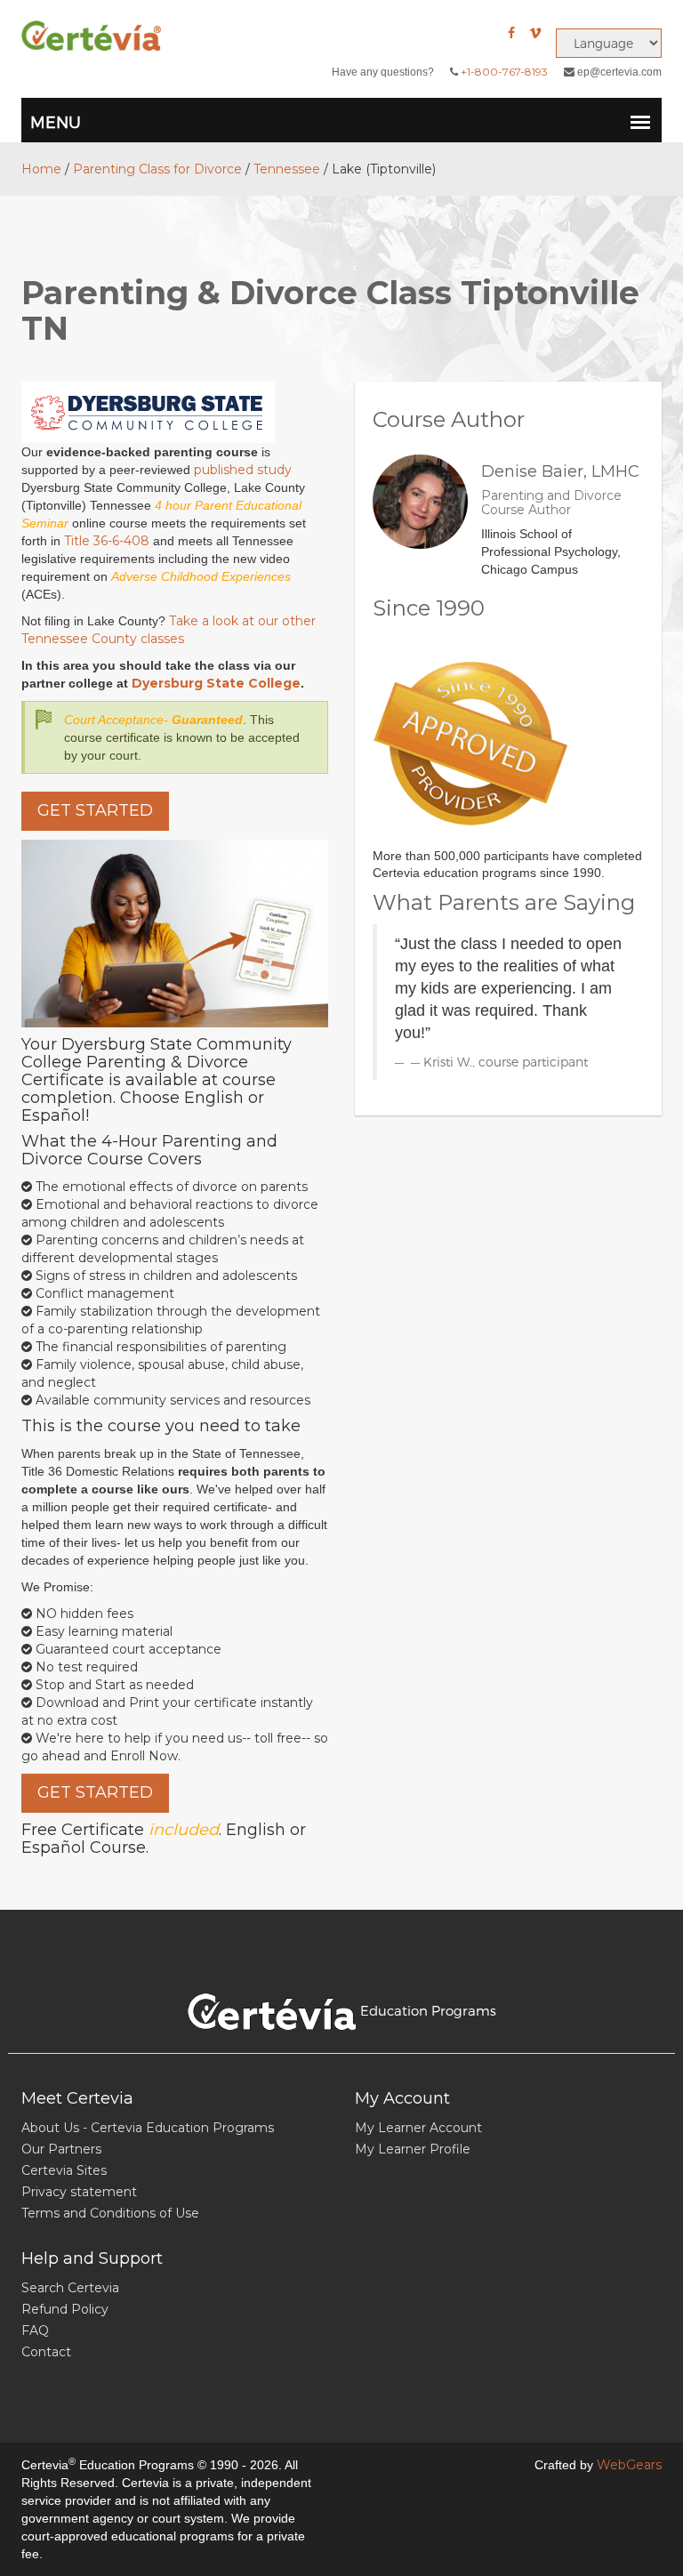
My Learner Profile (413, 2149)
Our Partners (61, 2149)
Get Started (95, 810)
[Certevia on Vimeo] (535, 33)
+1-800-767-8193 (504, 72)
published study (243, 470)
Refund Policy (65, 2309)
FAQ (35, 2330)
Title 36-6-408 (107, 541)
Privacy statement (79, 2192)
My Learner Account (418, 2128)
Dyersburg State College (216, 683)
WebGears (629, 2465)
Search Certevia (70, 2288)
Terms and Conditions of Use (110, 2213)
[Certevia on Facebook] (511, 33)
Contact (46, 2352)
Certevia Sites (64, 2170)
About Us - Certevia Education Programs (148, 2128)
